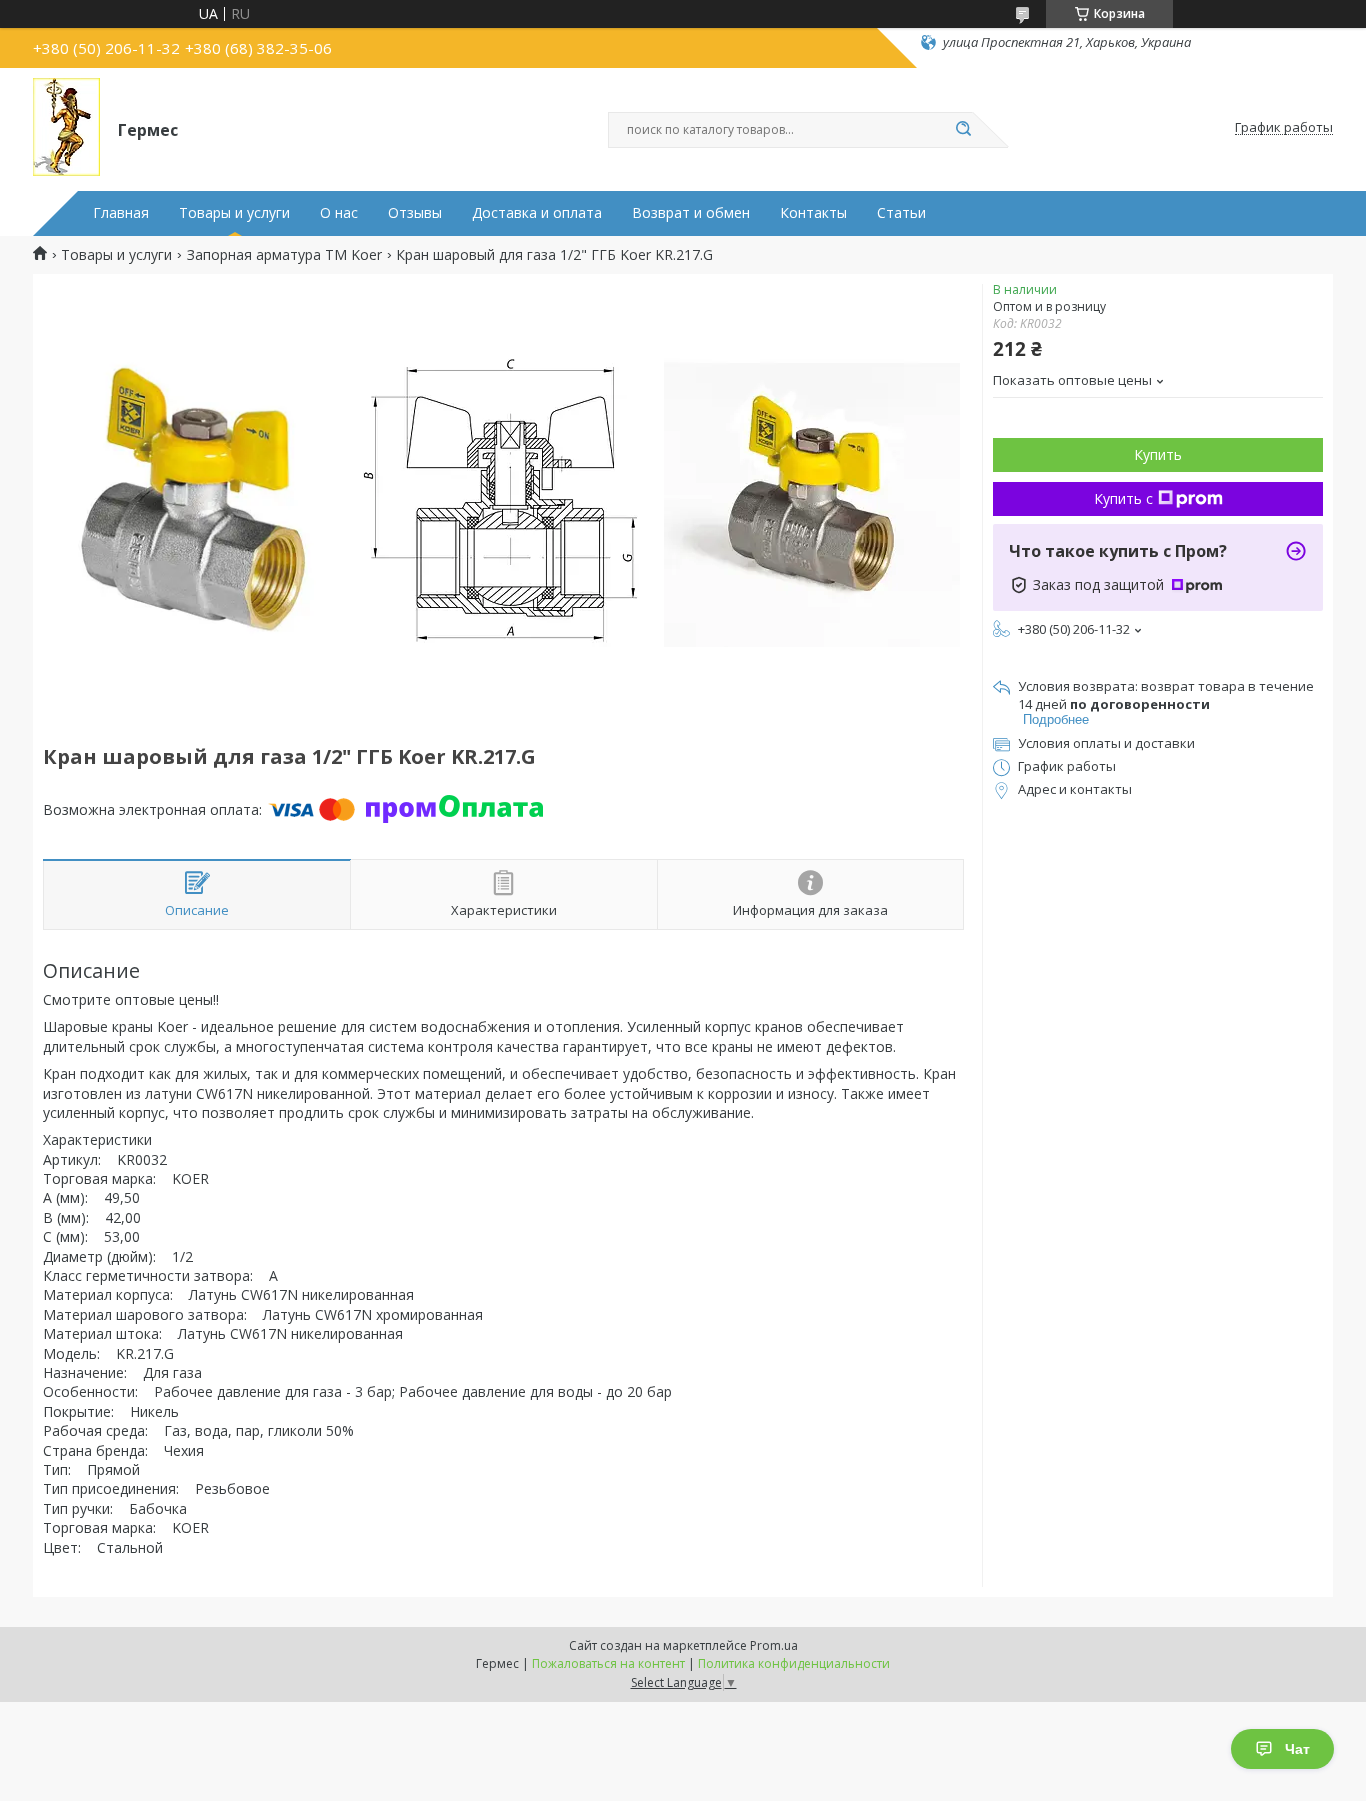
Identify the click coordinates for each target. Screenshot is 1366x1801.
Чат (1297, 1749)
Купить (1158, 454)
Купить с (1123, 498)
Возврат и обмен (691, 213)
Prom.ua (774, 1645)
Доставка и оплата (537, 213)
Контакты (813, 213)
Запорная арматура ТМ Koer (284, 255)
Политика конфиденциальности (794, 1663)
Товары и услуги (234, 213)
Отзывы (415, 213)
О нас (339, 213)
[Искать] (963, 130)
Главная (121, 213)
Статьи (901, 213)
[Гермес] (66, 128)
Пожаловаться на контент (608, 1663)
